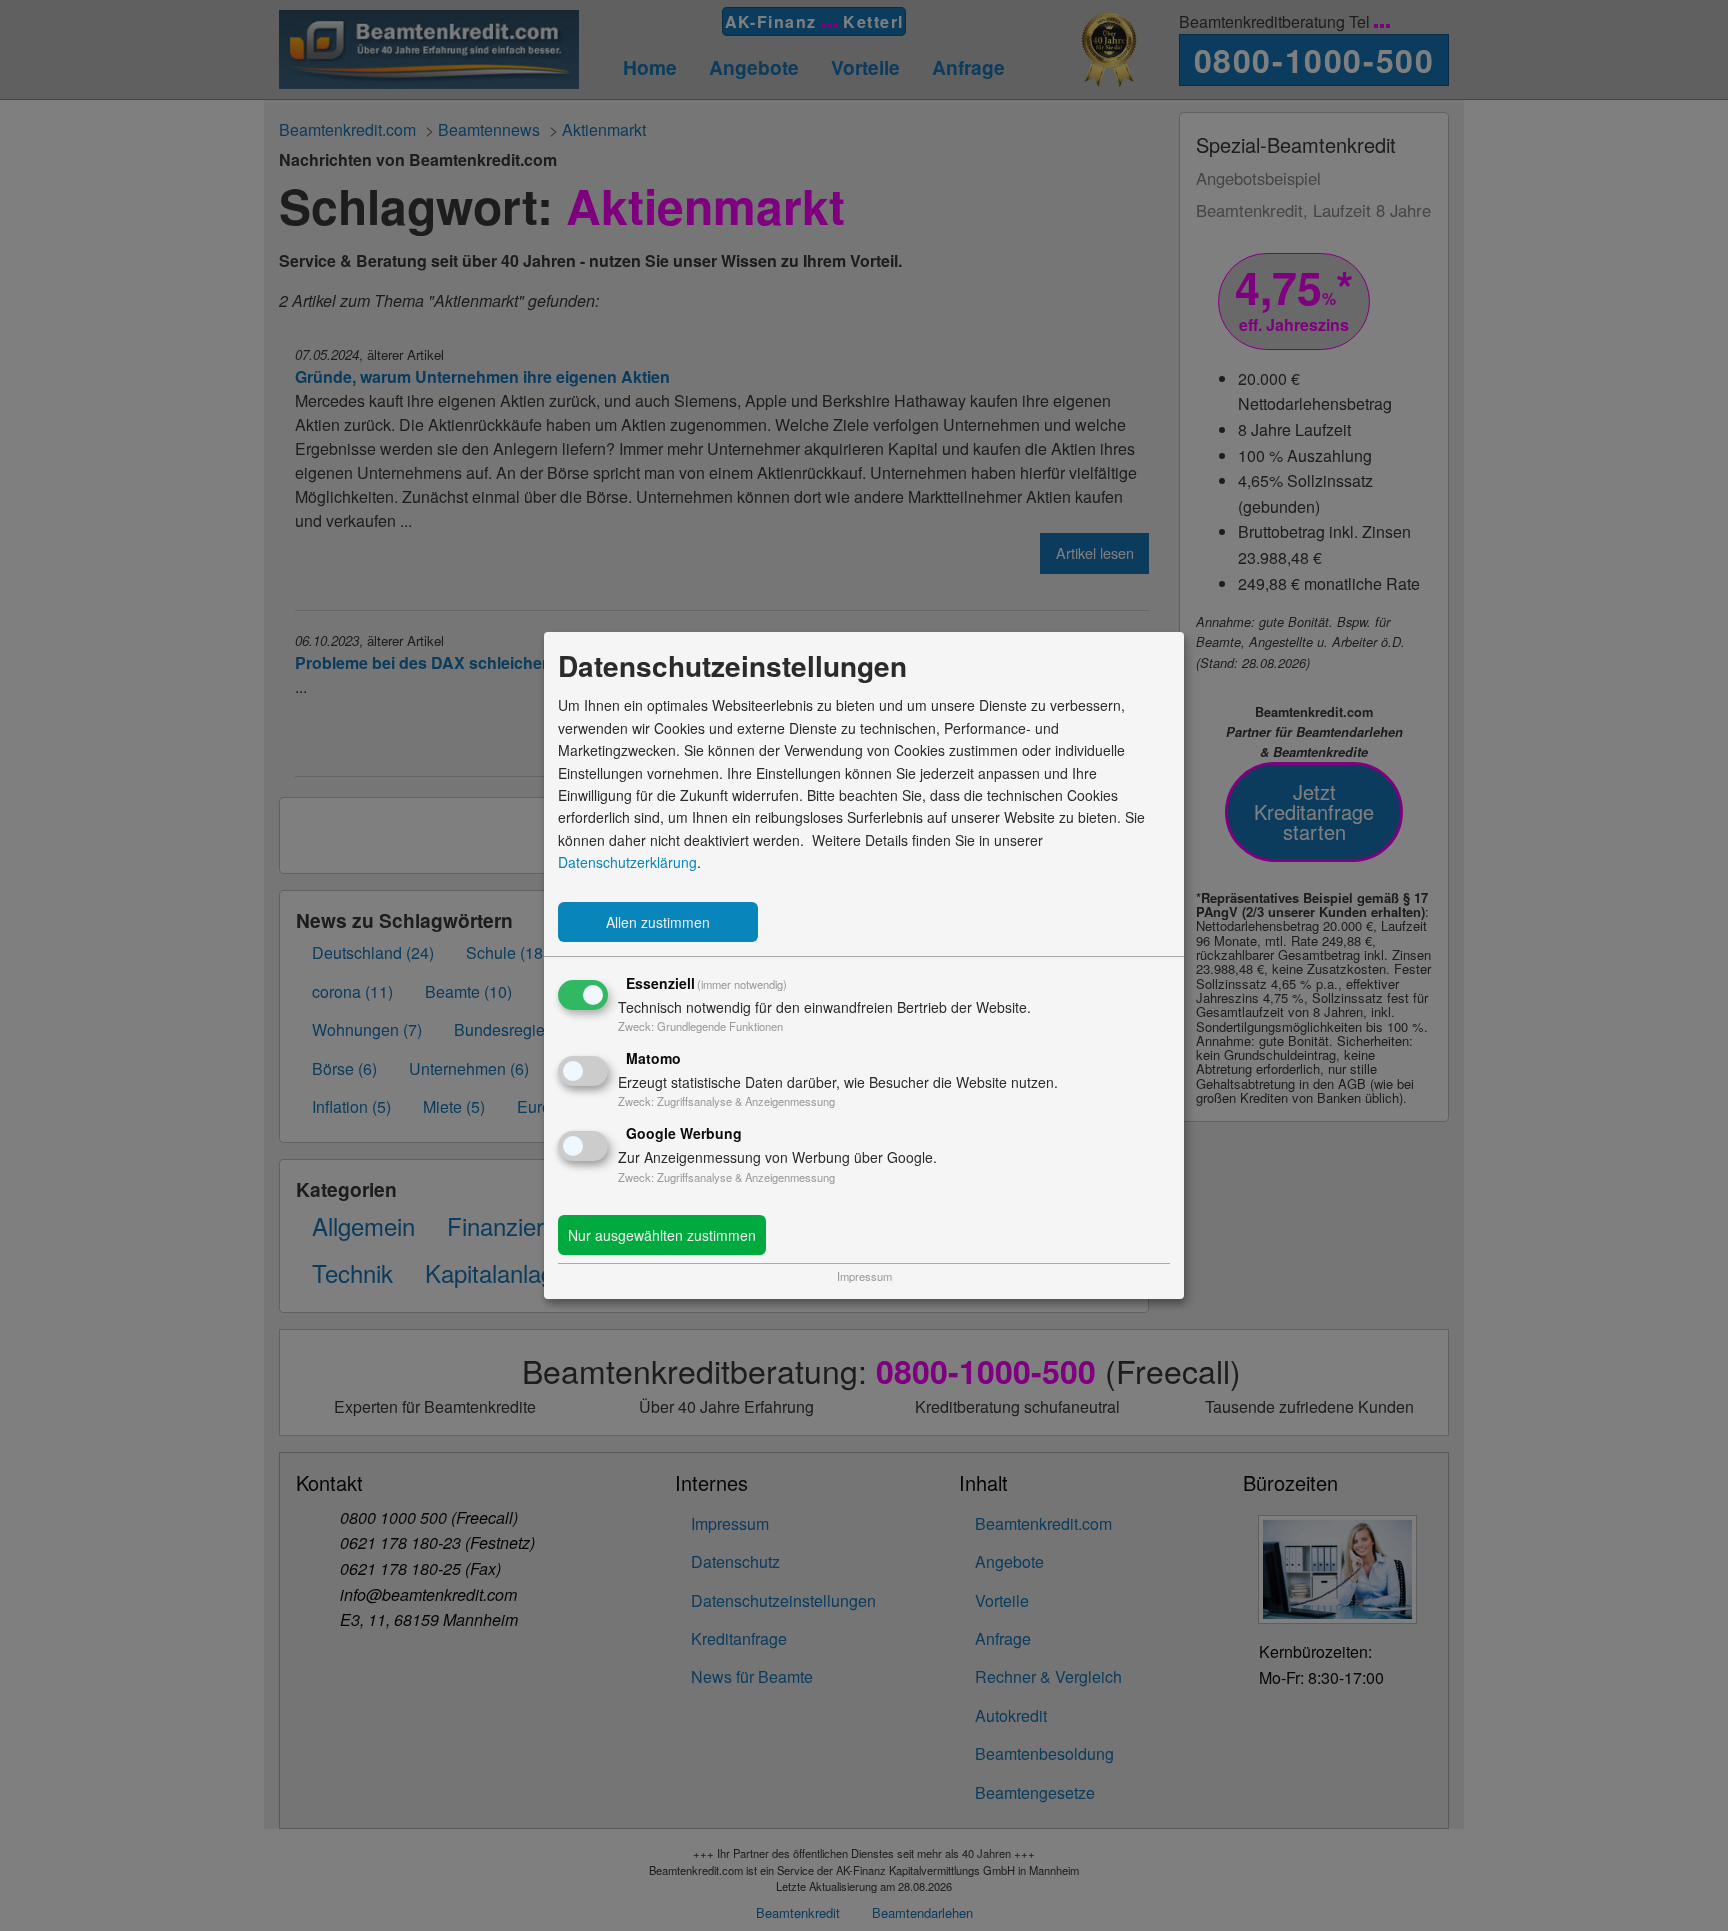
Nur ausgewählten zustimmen (662, 1235)
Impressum (864, 1276)
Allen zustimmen (658, 922)
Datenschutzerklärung (627, 862)
